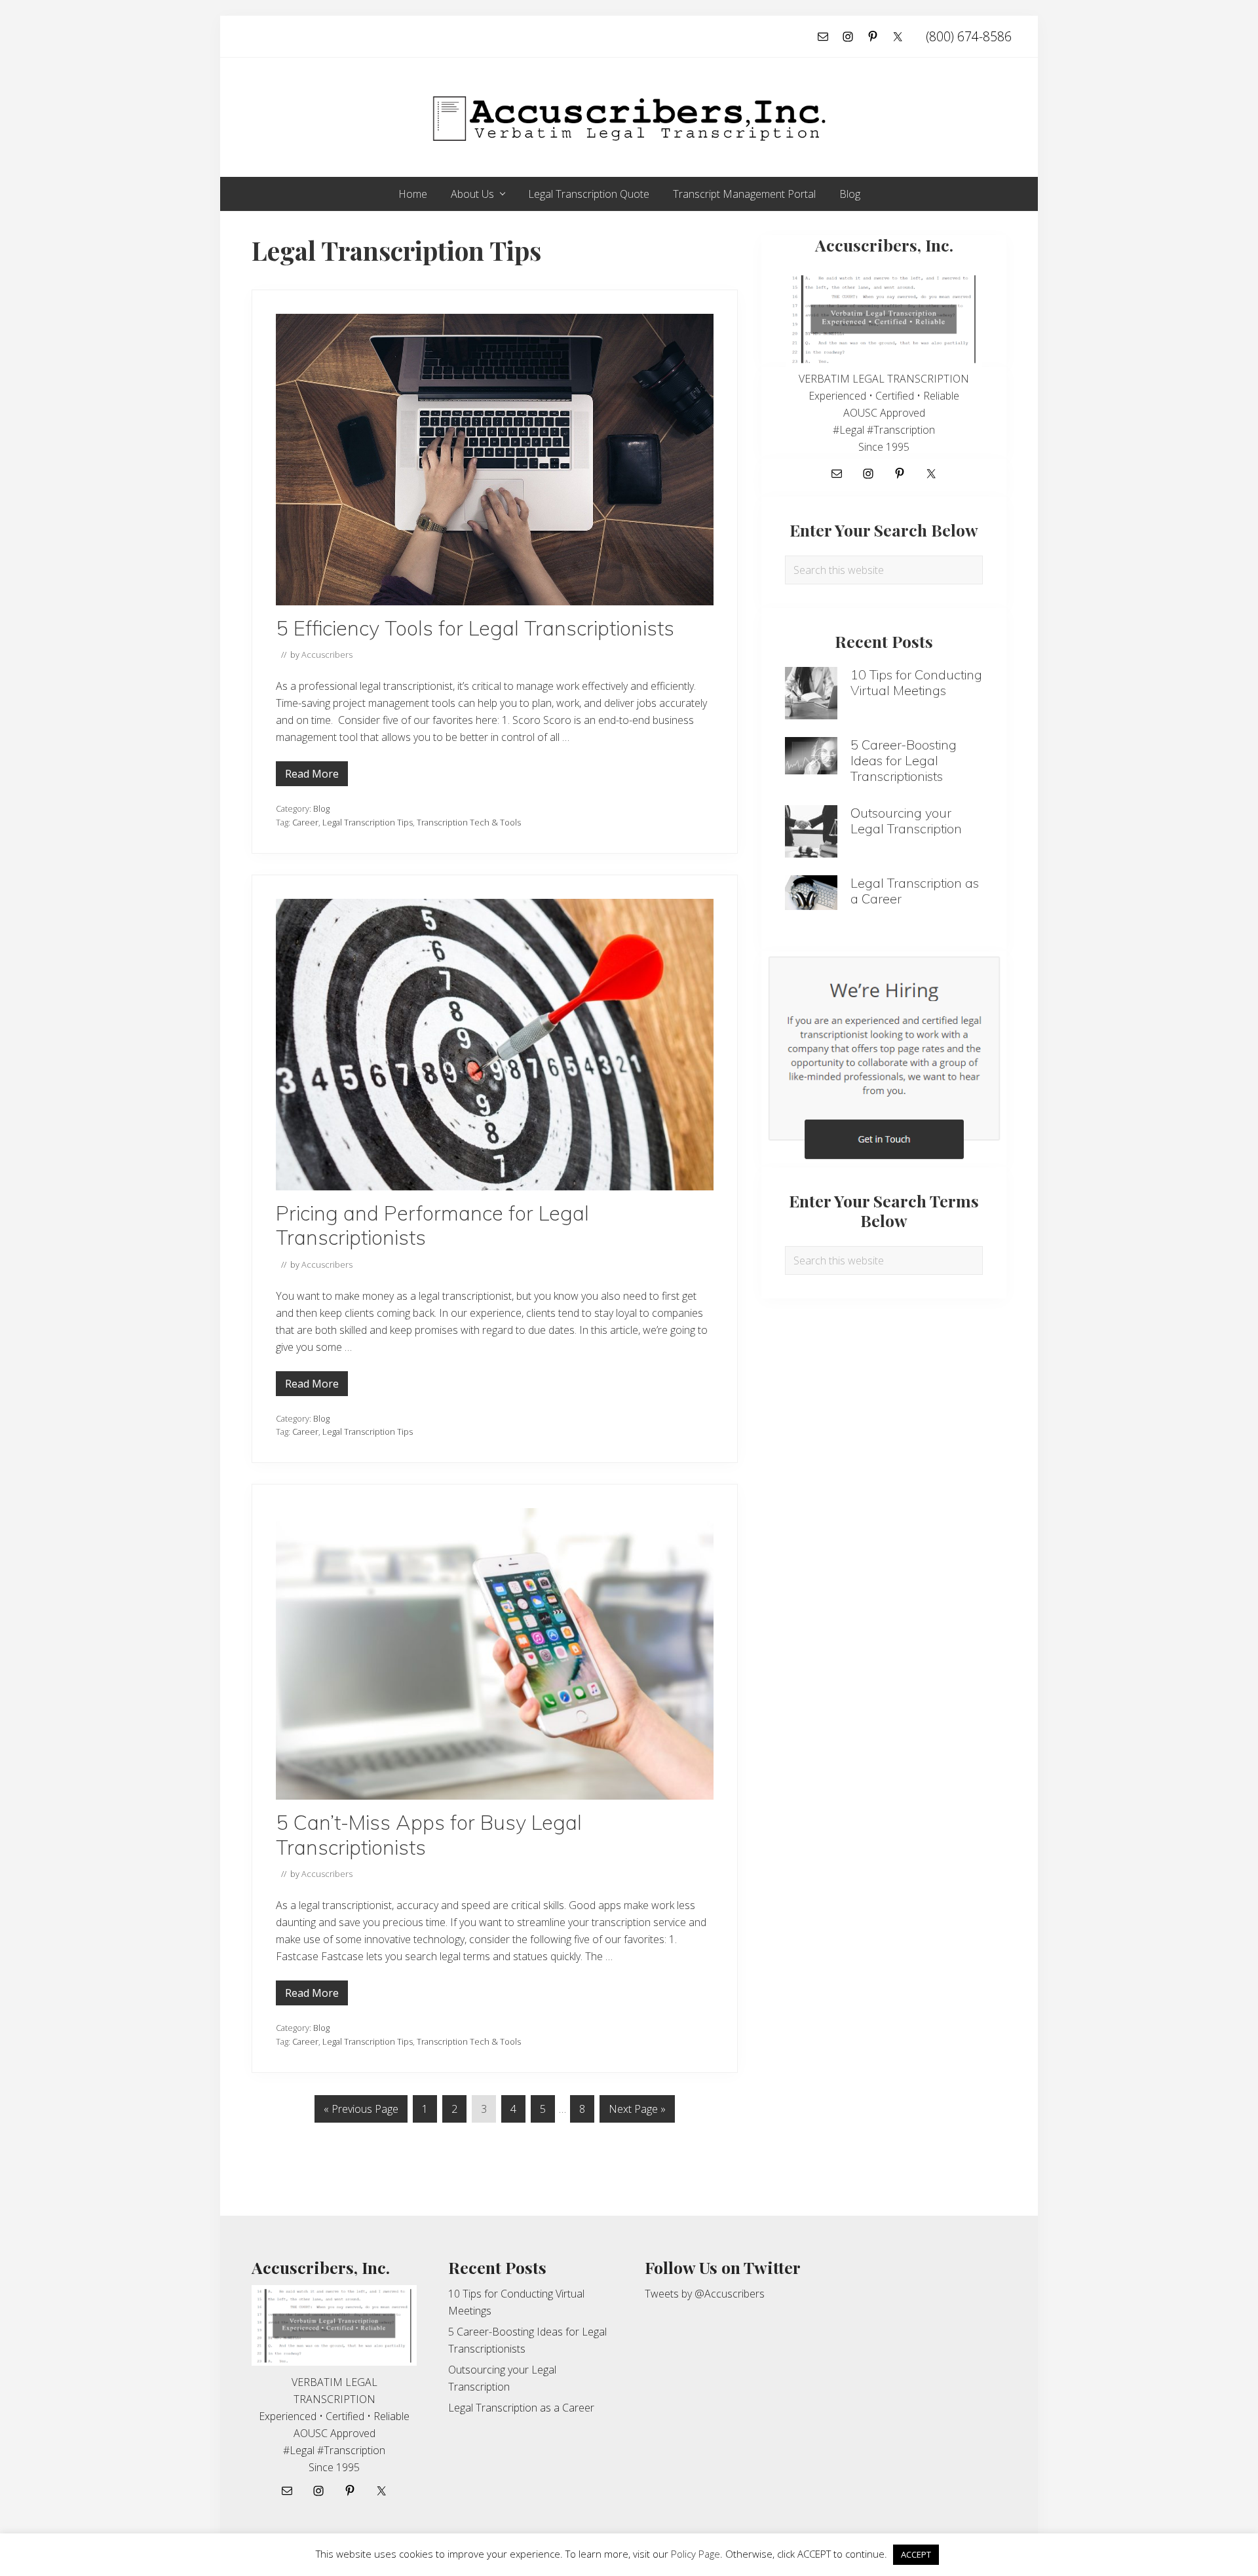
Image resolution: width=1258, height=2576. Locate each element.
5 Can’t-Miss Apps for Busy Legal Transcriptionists (429, 1835)
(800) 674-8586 (969, 36)
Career (305, 822)
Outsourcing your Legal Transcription (906, 821)
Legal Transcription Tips (368, 822)
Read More (312, 776)
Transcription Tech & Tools (469, 822)
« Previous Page (361, 2112)
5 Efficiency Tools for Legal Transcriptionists (475, 628)
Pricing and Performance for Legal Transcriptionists (432, 1225)
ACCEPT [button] (916, 2554)
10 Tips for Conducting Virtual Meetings (916, 682)
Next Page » (637, 2112)
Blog (321, 808)
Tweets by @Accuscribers (705, 2294)
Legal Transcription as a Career (915, 891)
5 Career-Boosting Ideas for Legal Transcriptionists (904, 760)
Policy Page (696, 2554)
